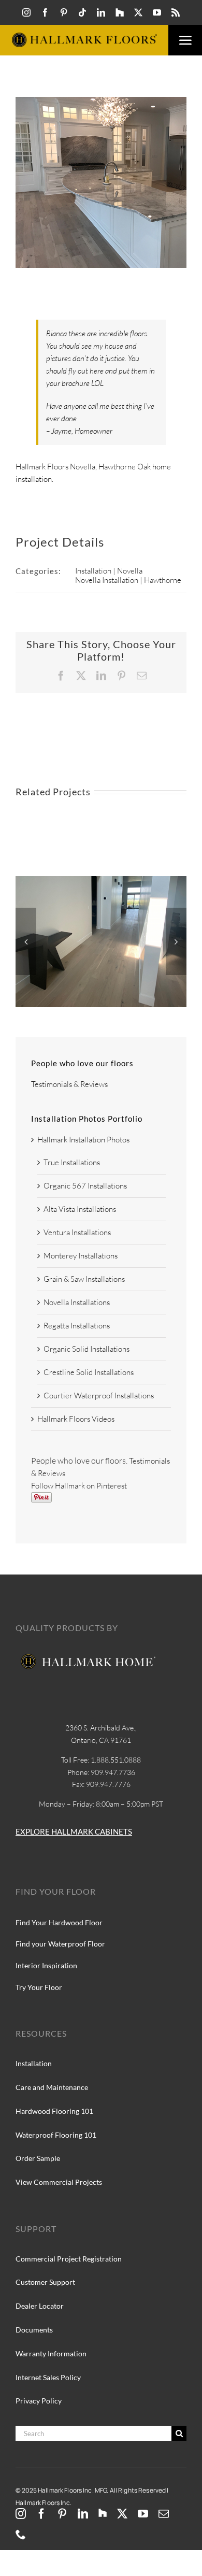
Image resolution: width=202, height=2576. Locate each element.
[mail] (164, 2514)
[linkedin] (101, 12)
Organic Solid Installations (86, 1349)
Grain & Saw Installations (84, 1279)
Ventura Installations (77, 1232)
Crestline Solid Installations (89, 1372)
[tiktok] (82, 12)
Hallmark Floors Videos (76, 1419)
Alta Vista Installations (80, 1209)
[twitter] (138, 12)
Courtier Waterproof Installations (99, 1396)
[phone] (21, 2535)
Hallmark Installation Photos (83, 1140)
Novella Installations (77, 1302)
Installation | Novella (109, 571)
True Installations (72, 1162)
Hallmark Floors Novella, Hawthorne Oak (83, 467)
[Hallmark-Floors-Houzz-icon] (120, 12)
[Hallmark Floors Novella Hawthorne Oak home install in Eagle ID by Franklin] (101, 881)
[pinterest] (64, 12)
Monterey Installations (81, 1256)
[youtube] (157, 12)
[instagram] (26, 12)
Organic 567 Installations (85, 1186)
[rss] (176, 12)
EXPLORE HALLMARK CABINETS (74, 1831)
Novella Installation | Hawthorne (128, 580)
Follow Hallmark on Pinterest (79, 1486)
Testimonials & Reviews (69, 1084)
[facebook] (45, 12)
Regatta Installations (77, 1326)
